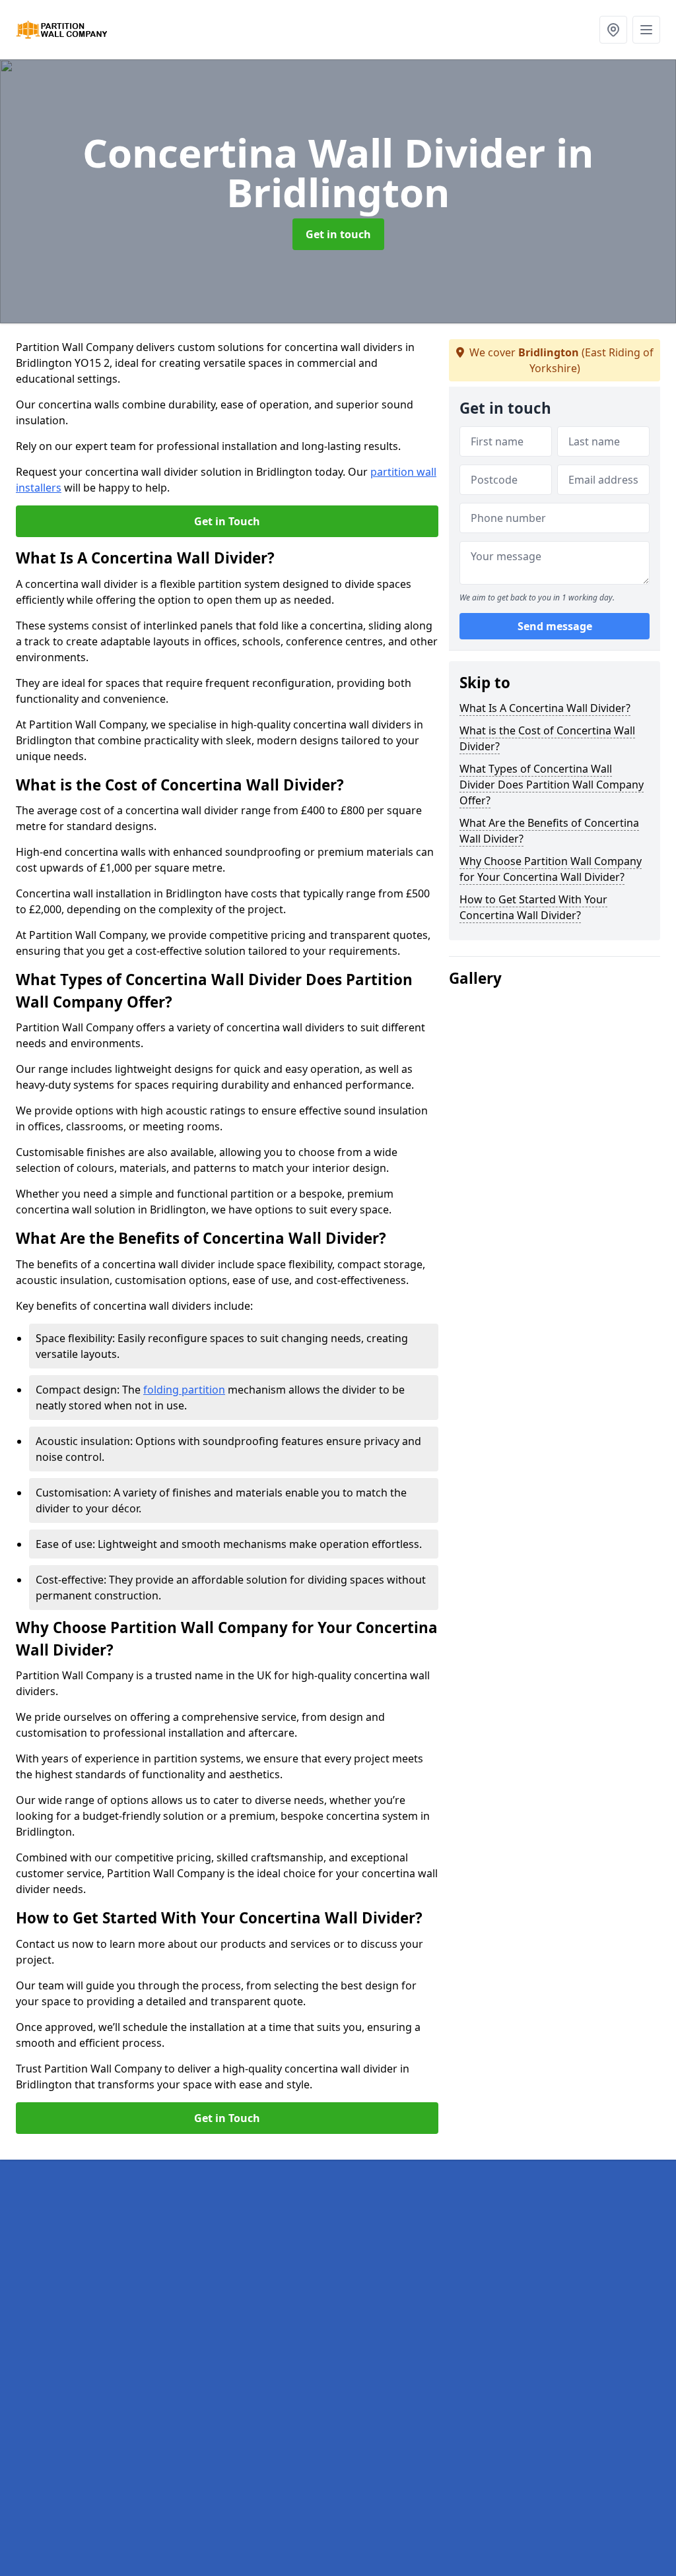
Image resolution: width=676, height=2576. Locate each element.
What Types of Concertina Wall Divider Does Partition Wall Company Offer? (552, 785)
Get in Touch (227, 521)
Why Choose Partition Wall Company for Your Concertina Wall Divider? (551, 869)
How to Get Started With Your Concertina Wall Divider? (533, 907)
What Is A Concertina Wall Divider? (545, 708)
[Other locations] (613, 30)
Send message (555, 626)
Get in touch (338, 234)
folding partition (184, 1390)
